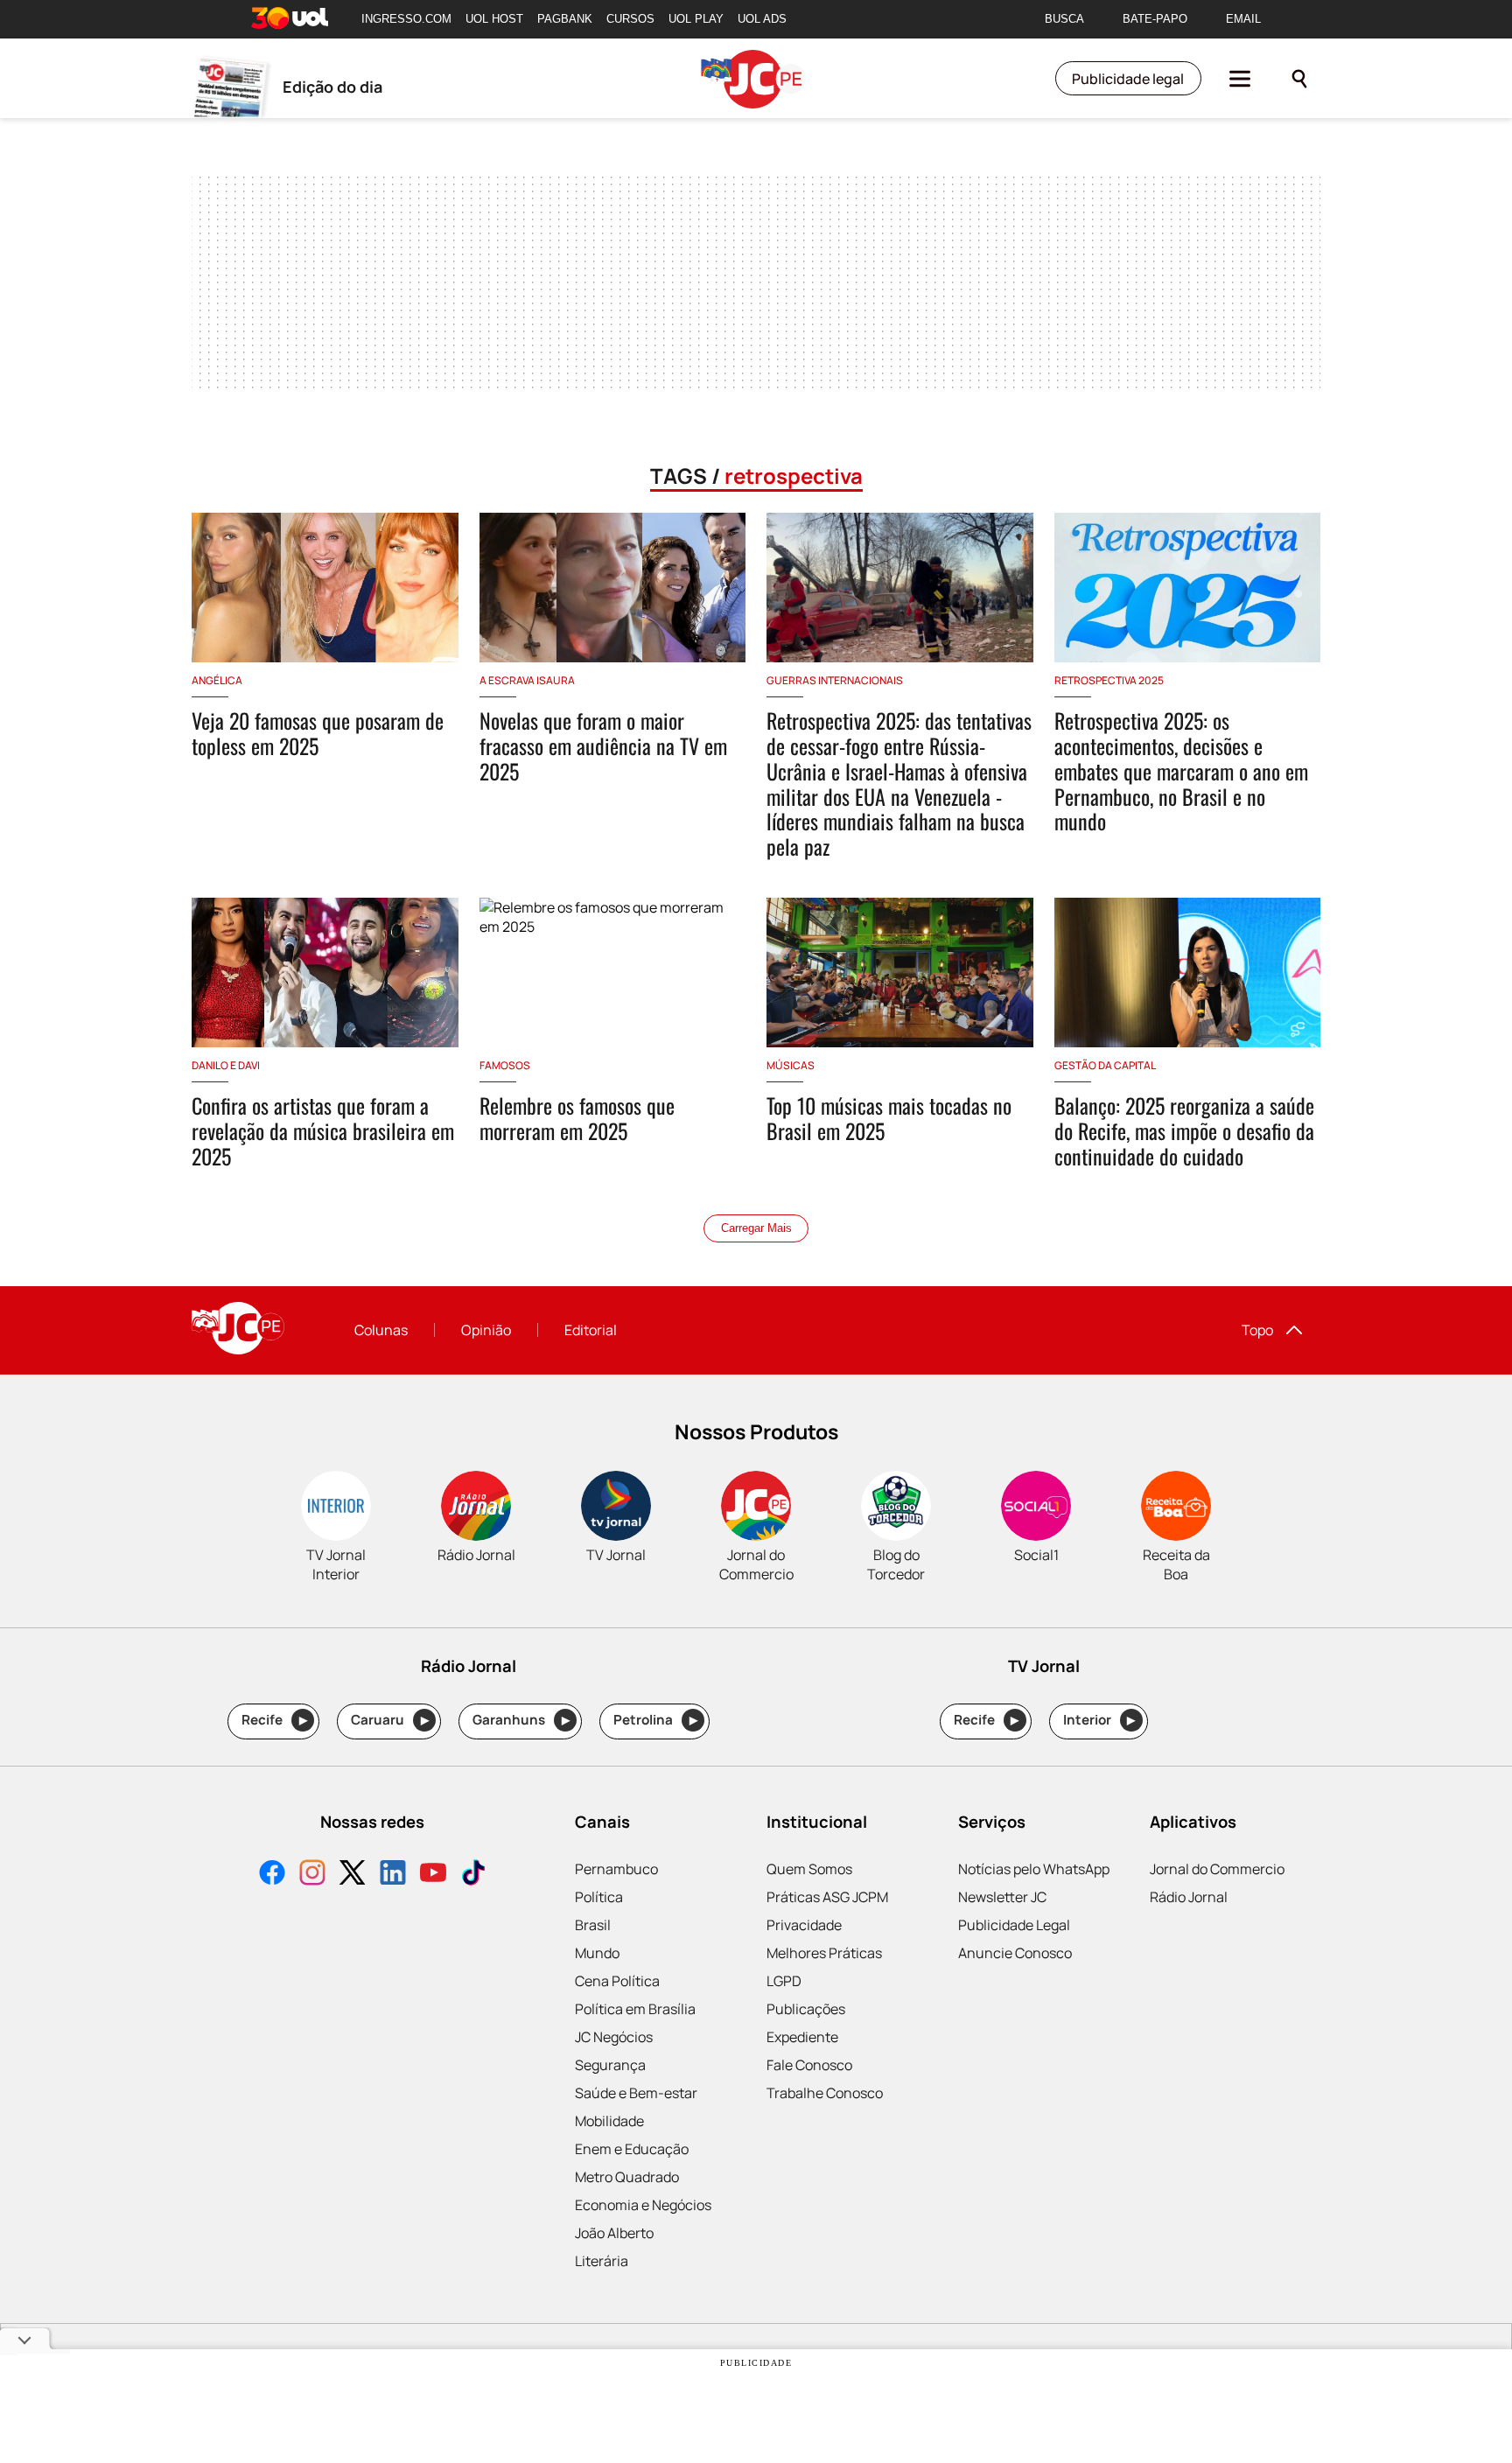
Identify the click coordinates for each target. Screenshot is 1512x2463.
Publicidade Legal (1014, 1925)
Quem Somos (809, 1869)
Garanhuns (521, 1720)
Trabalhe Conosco (825, 2093)
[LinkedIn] (393, 1875)
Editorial (591, 1330)
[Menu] (1240, 79)
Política (599, 1897)
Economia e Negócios (643, 2205)
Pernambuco (616, 1869)
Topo (1257, 1330)
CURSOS (630, 19)
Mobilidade (609, 2121)
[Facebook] (272, 1875)
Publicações (806, 2009)
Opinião (486, 1330)
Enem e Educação (632, 2149)
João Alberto (614, 2233)
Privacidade (804, 1925)
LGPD (784, 1981)
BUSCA (1064, 19)
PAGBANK (565, 19)
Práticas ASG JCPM (827, 1897)
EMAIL (1243, 19)
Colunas (381, 1330)
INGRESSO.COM (406, 19)
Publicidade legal (1128, 79)
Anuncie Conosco (1015, 1953)
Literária (602, 2261)
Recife (274, 1720)
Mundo (597, 1953)
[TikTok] (473, 1875)
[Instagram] (312, 1875)
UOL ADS (762, 19)
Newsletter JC (1002, 1897)
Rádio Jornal (1189, 1897)
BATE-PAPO (1155, 19)
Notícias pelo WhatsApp (1034, 1869)
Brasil (593, 1925)
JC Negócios (614, 2037)
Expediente (802, 2037)
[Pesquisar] (1299, 79)
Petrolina (655, 1720)
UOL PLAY (696, 19)
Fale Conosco (809, 2065)
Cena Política (617, 1981)
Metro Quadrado (627, 2177)
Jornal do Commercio (1217, 1869)
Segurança (610, 2065)
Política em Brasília (635, 2009)
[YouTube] (433, 1875)
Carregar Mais (756, 1228)
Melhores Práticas (824, 1953)
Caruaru (390, 1720)
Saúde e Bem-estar (636, 2093)
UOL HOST (494, 19)
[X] (353, 1875)
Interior (1099, 1720)
